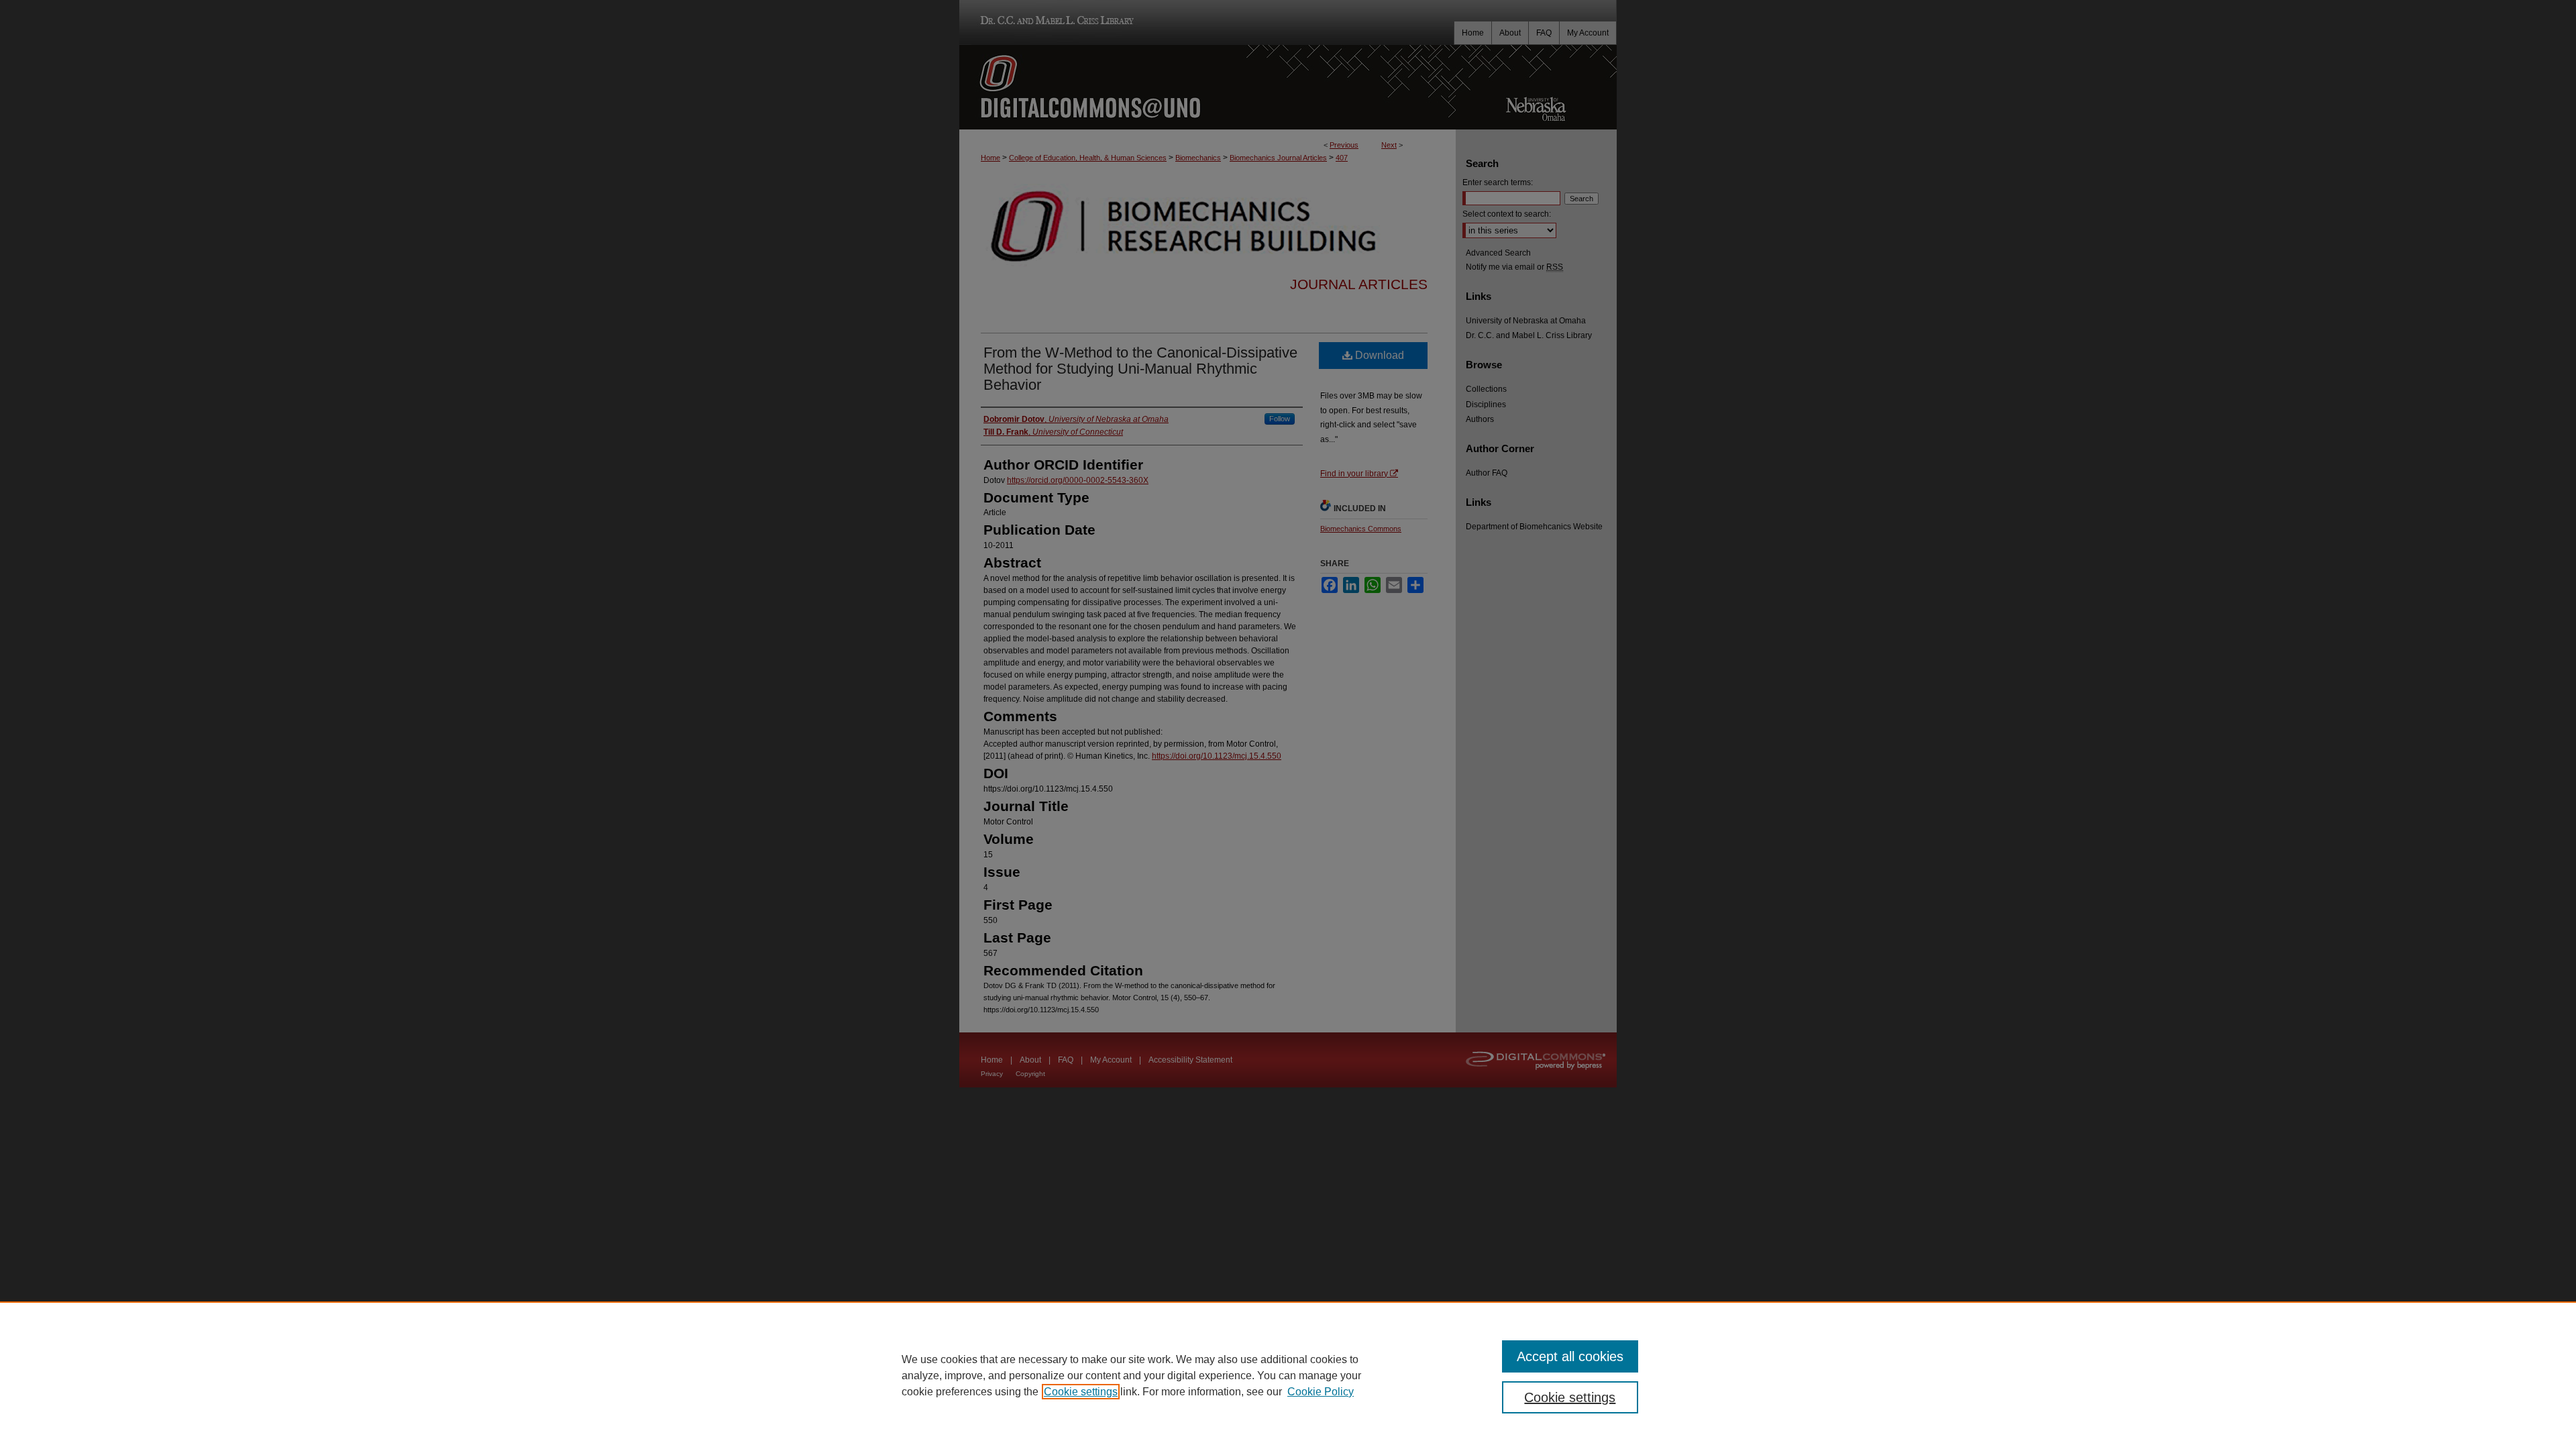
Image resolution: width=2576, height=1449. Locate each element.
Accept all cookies (1570, 1356)
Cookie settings (1081, 1392)
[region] (1288, 1375)
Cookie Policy (1321, 1392)
